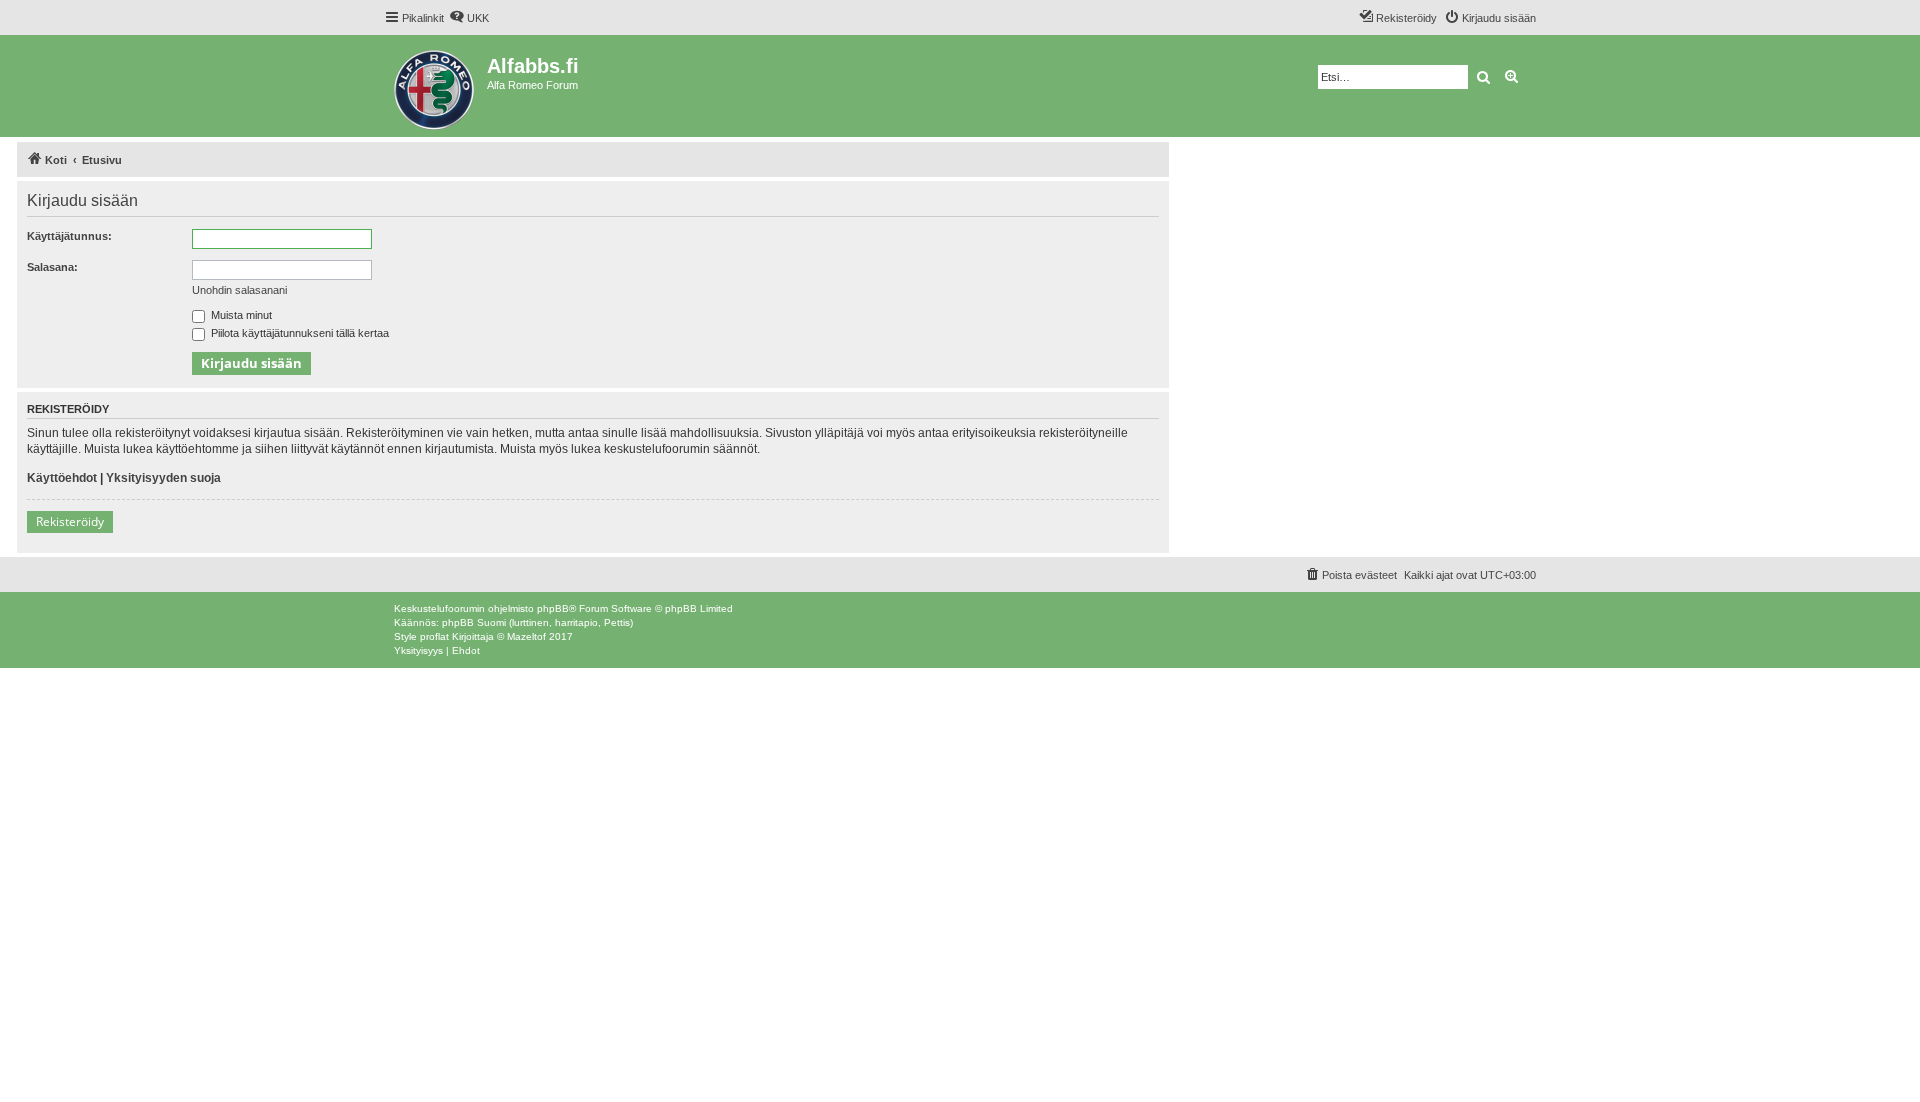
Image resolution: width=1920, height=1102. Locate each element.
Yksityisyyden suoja (163, 478)
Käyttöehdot (62, 478)
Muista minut (240, 315)
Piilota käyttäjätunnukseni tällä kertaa (298, 333)
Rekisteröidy (70, 521)
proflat (434, 636)
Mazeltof (526, 636)
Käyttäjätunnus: (69, 236)
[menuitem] (469, 18)
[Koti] (435, 86)
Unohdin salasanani (239, 290)
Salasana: (52, 267)
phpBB (553, 608)
